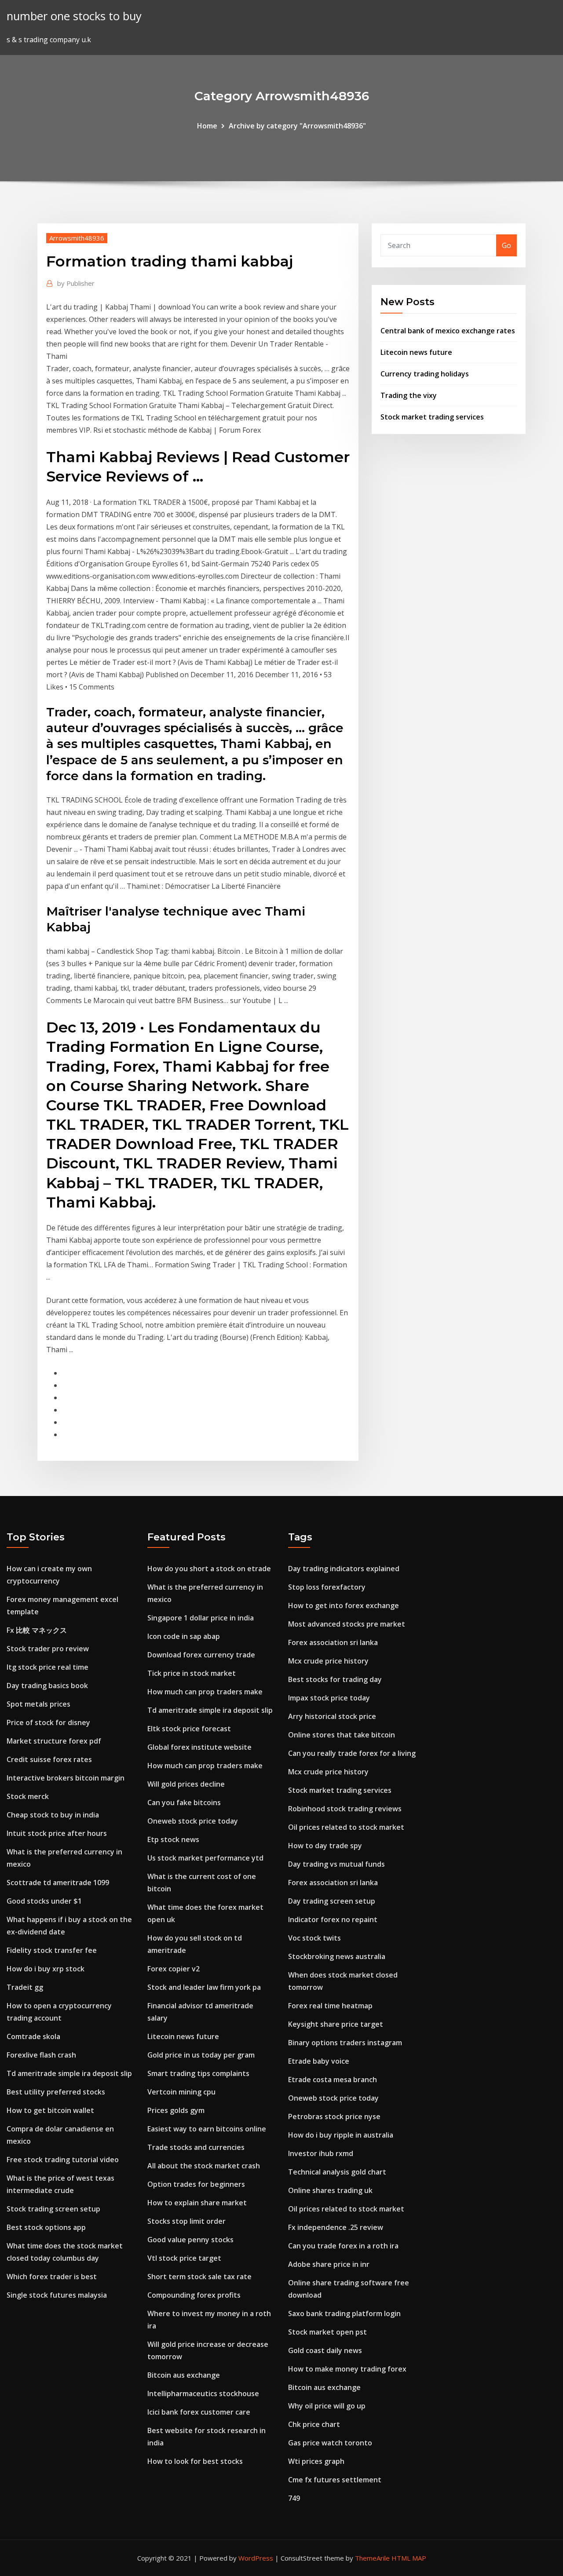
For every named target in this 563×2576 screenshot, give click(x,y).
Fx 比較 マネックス (37, 1630)
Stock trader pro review (48, 1649)
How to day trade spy (325, 1846)
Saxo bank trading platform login (344, 2313)
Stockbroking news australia (337, 1956)
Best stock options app (46, 2227)
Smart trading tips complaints (198, 2073)
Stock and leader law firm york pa (204, 1987)
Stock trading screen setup (53, 2209)
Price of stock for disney (48, 1722)
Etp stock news (173, 1839)
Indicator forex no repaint (333, 1919)
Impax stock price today (329, 1698)
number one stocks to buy (74, 16)
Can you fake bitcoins (184, 1802)
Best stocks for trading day (335, 1679)
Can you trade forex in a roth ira (343, 2246)
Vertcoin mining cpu (181, 2092)
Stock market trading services (432, 417)
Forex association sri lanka (333, 1642)
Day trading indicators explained (344, 1569)
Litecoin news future (416, 352)
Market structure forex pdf (54, 1741)
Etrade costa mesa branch (333, 2080)
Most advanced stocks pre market (347, 1624)
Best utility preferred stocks (56, 2092)
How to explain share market (197, 2203)
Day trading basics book (47, 1686)
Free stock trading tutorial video (63, 2160)
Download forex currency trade (201, 1655)
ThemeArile (372, 2558)
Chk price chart (314, 2424)
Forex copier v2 (174, 1969)
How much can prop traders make (205, 1692)
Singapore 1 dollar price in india (201, 1618)
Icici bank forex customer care (199, 2412)
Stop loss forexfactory (327, 1587)
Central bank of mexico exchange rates (448, 331)
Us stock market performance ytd (205, 1858)
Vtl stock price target (184, 2258)
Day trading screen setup (332, 1901)
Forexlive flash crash (41, 2055)
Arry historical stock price (332, 1716)
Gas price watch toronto (330, 2443)
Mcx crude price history (328, 1661)
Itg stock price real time (48, 1667)
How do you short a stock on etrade (209, 1569)
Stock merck (28, 1796)
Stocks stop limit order (186, 2221)
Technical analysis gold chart (337, 2172)
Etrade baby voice (319, 2061)
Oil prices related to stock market (346, 1827)
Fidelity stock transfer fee (52, 1950)
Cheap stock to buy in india (53, 1815)
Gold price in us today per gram (201, 2055)
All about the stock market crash (204, 2166)
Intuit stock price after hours (57, 1833)
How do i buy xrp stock (46, 1969)
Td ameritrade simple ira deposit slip (69, 2073)
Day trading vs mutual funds (336, 1864)
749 (294, 2498)
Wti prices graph (316, 2461)
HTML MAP (409, 2558)
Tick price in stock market (192, 1673)
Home (207, 126)
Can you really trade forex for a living (352, 1753)
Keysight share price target (336, 2024)
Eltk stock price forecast (189, 1729)
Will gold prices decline (186, 1784)
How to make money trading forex (347, 2369)
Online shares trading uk (330, 2190)
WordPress (256, 2558)
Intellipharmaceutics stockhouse (203, 2394)
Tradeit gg (25, 1987)
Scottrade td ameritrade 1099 (58, 1883)
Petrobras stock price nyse (334, 2116)
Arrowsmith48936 (77, 238)
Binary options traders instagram (345, 2043)
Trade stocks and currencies (196, 2147)
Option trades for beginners (196, 2184)
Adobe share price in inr (329, 2264)
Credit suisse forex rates (49, 1759)
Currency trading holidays (425, 374)
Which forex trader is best (52, 2277)
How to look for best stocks (195, 2461)
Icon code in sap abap (184, 1636)
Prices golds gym (176, 2110)
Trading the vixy (409, 395)
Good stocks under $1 (44, 1901)
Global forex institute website (199, 1747)
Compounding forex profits (194, 2295)
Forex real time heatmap (330, 2006)
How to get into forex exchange (344, 1605)
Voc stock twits (314, 1938)
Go (506, 245)
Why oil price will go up (327, 2406)
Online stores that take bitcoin (342, 1735)
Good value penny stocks (190, 2240)
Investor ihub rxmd (321, 2153)
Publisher (76, 283)
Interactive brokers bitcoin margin (66, 1778)
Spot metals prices (38, 1704)
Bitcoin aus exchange (184, 2375)
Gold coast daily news (325, 2350)
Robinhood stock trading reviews (345, 1809)
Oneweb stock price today (193, 1821)
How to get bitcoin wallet (50, 2110)
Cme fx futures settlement (335, 2480)
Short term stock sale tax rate (199, 2277)
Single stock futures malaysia (57, 2295)
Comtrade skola (33, 2036)
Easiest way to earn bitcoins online (207, 2129)
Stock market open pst (327, 2332)
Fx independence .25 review (336, 2227)
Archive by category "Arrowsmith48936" (297, 126)
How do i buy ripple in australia (341, 2135)
